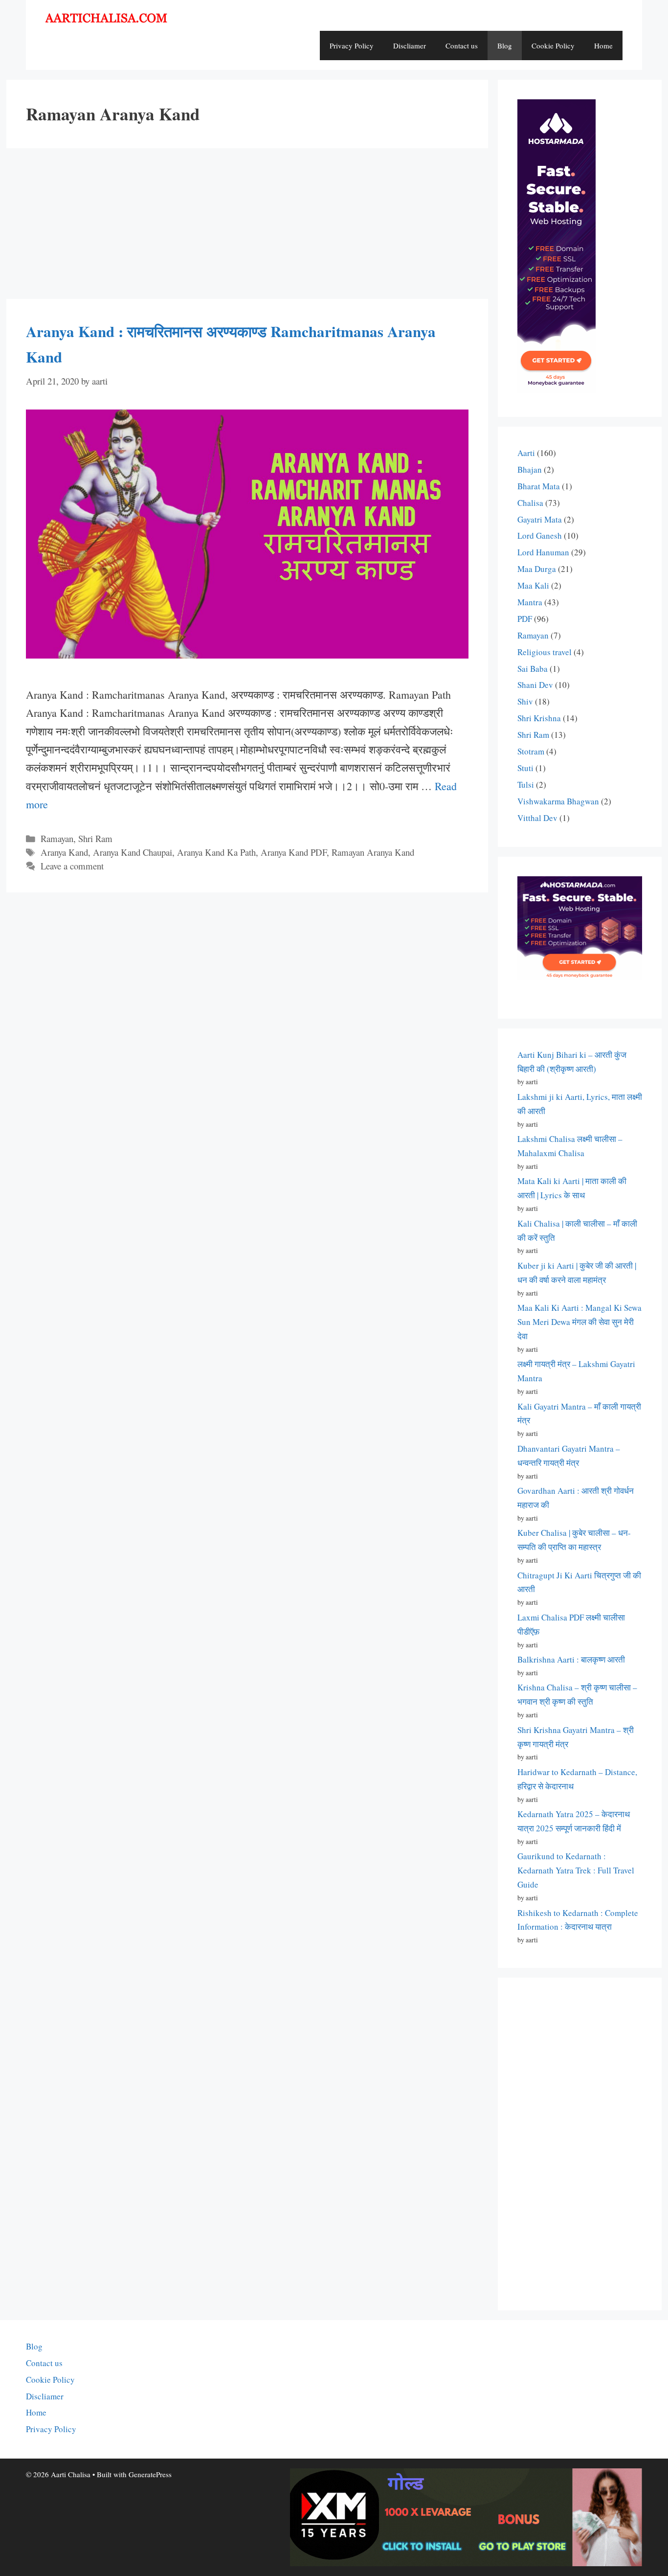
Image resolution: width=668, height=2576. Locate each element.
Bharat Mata (539, 486)
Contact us (462, 46)
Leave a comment (72, 866)
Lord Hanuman (543, 552)
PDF (525, 619)
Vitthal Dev (537, 818)
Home (603, 46)
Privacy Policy (352, 46)
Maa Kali (533, 585)
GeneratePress (150, 2474)
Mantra (530, 602)
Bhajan (530, 469)
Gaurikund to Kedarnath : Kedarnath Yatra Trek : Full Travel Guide (576, 1870)
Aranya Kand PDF (294, 852)
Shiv (525, 701)
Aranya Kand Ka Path (216, 852)
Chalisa (530, 503)
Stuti (525, 768)
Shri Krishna (539, 718)
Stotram (531, 751)
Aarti (526, 453)
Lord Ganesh (540, 536)
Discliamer (410, 46)
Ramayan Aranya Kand (373, 852)
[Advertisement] (247, 227)
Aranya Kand (64, 852)
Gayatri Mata (540, 519)
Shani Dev (535, 685)
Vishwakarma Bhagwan (558, 801)
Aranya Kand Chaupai (133, 852)
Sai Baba (533, 669)
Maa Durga (537, 569)
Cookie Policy (553, 46)
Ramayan (57, 838)
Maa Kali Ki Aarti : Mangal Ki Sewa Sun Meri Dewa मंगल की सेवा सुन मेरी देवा (579, 1322)
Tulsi (526, 785)
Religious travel (545, 652)
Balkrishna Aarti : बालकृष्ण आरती (571, 1659)
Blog (505, 46)
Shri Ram (95, 838)
